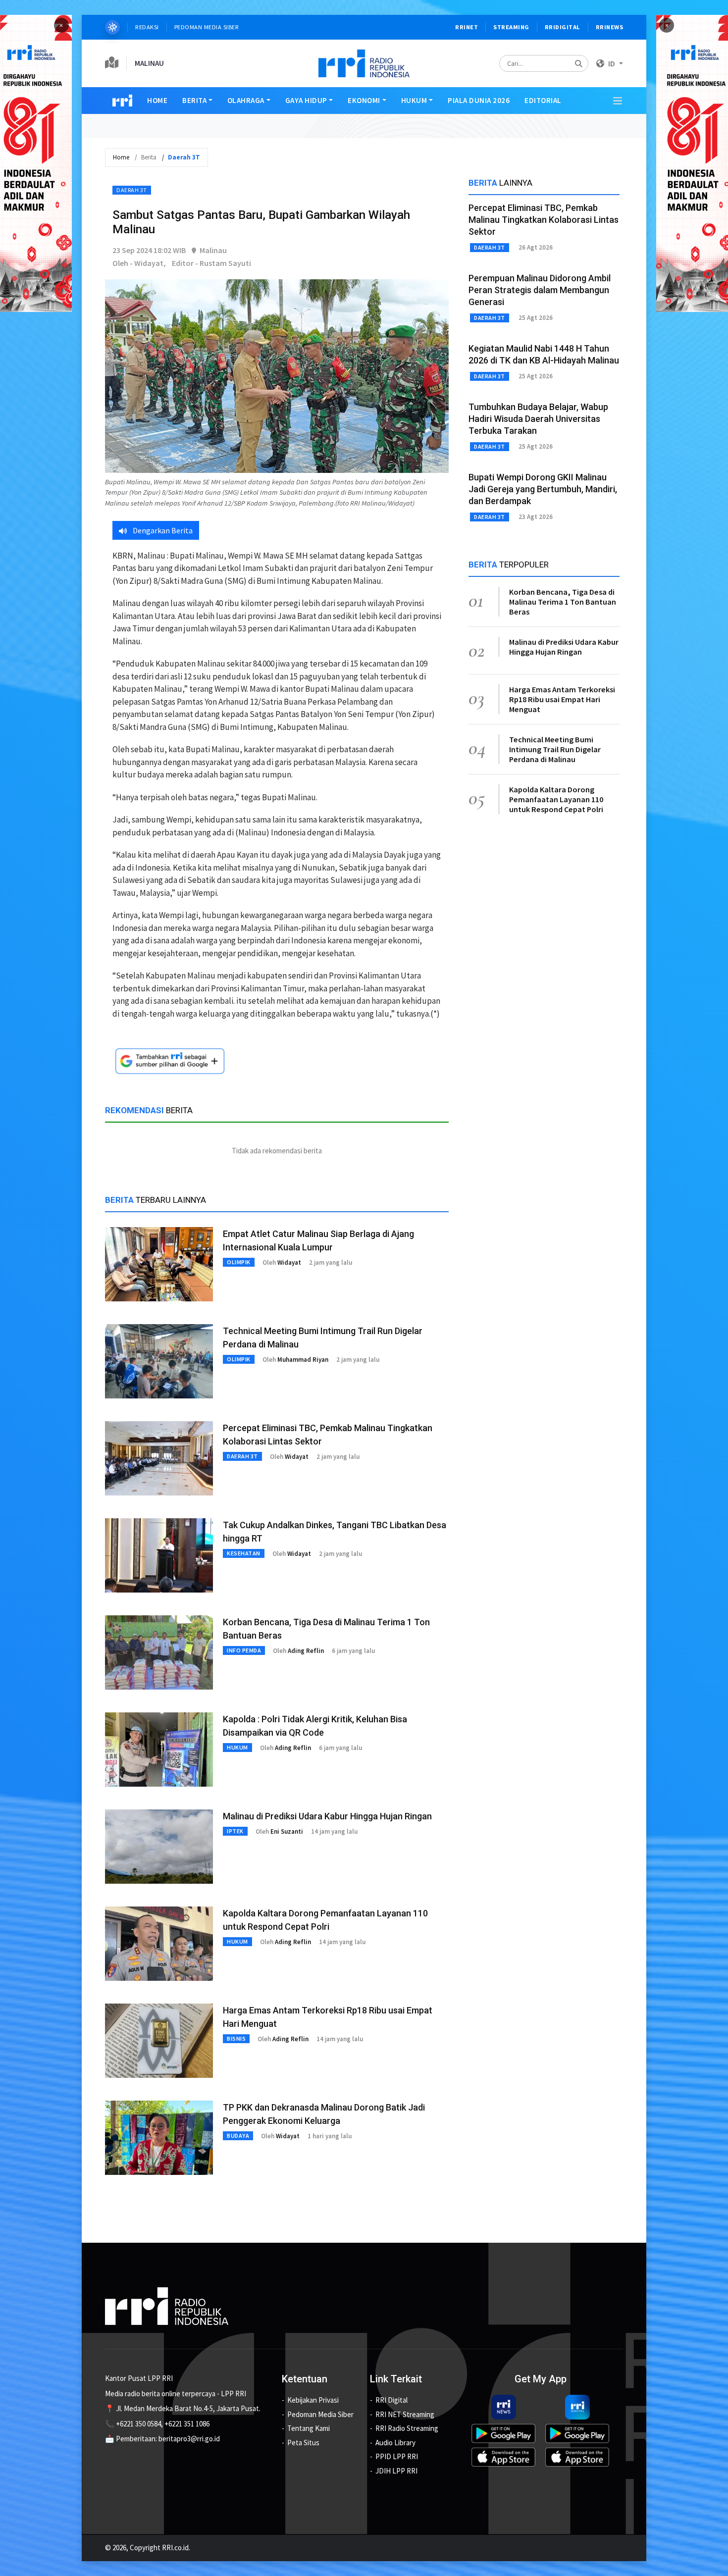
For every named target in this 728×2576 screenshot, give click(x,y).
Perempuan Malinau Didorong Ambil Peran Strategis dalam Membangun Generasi (540, 290)
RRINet (467, 27)
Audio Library (395, 2443)
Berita (194, 100)
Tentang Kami (309, 2428)
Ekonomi (364, 100)
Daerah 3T (132, 190)
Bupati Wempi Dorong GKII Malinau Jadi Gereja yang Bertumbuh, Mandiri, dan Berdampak (543, 489)
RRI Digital (391, 2400)
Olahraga (246, 100)
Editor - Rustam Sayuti (211, 263)
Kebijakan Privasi (313, 2400)
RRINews (610, 27)
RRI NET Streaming (405, 2414)
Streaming (511, 27)
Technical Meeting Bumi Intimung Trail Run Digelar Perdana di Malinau (555, 749)
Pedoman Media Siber (207, 27)
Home (157, 100)
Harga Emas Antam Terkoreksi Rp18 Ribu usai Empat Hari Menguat (562, 699)
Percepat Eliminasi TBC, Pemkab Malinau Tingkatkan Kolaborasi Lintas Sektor (544, 220)
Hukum (414, 100)
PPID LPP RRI (397, 2456)
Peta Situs (303, 2443)
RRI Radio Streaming (407, 2428)
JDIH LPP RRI (396, 2471)
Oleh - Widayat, (139, 263)
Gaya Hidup (306, 100)
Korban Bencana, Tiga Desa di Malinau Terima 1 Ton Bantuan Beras (563, 602)
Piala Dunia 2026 (479, 100)
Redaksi (147, 27)
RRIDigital (563, 27)
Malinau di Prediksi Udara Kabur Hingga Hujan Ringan (327, 1816)
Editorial (543, 100)
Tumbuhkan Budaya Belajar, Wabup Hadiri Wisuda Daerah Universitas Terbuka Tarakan (538, 419)
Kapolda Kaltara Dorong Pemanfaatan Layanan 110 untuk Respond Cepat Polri (556, 799)
